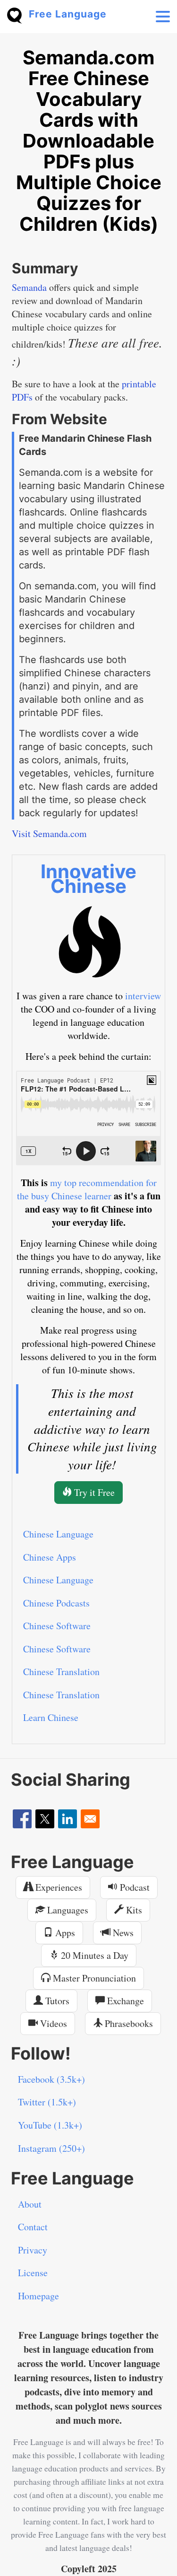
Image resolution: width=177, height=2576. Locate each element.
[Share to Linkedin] (67, 1819)
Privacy (33, 2250)
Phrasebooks (128, 2023)
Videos (52, 2023)
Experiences (58, 1887)
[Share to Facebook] (22, 1819)
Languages (67, 1910)
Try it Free (93, 1492)
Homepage (38, 2296)
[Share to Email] (90, 1819)
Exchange (124, 2001)
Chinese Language (58, 1534)
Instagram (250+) (51, 2148)
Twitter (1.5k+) (47, 2102)
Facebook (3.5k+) (51, 2079)
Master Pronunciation (93, 1978)
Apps (64, 1933)
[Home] (18, 14)
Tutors (56, 2001)
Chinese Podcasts (56, 1603)
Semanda (29, 287)
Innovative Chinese (88, 879)
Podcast (134, 1887)
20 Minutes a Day (93, 1955)
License (33, 2273)
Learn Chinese (51, 1717)
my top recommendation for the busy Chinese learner (87, 1189)
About (30, 2204)
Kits (133, 1910)
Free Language (68, 14)
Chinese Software (57, 1626)
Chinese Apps (50, 1557)
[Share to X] (45, 1819)
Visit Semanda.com (49, 834)
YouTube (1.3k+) (50, 2125)
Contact (33, 2227)
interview (143, 996)
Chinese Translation (61, 1672)
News (122, 1933)
